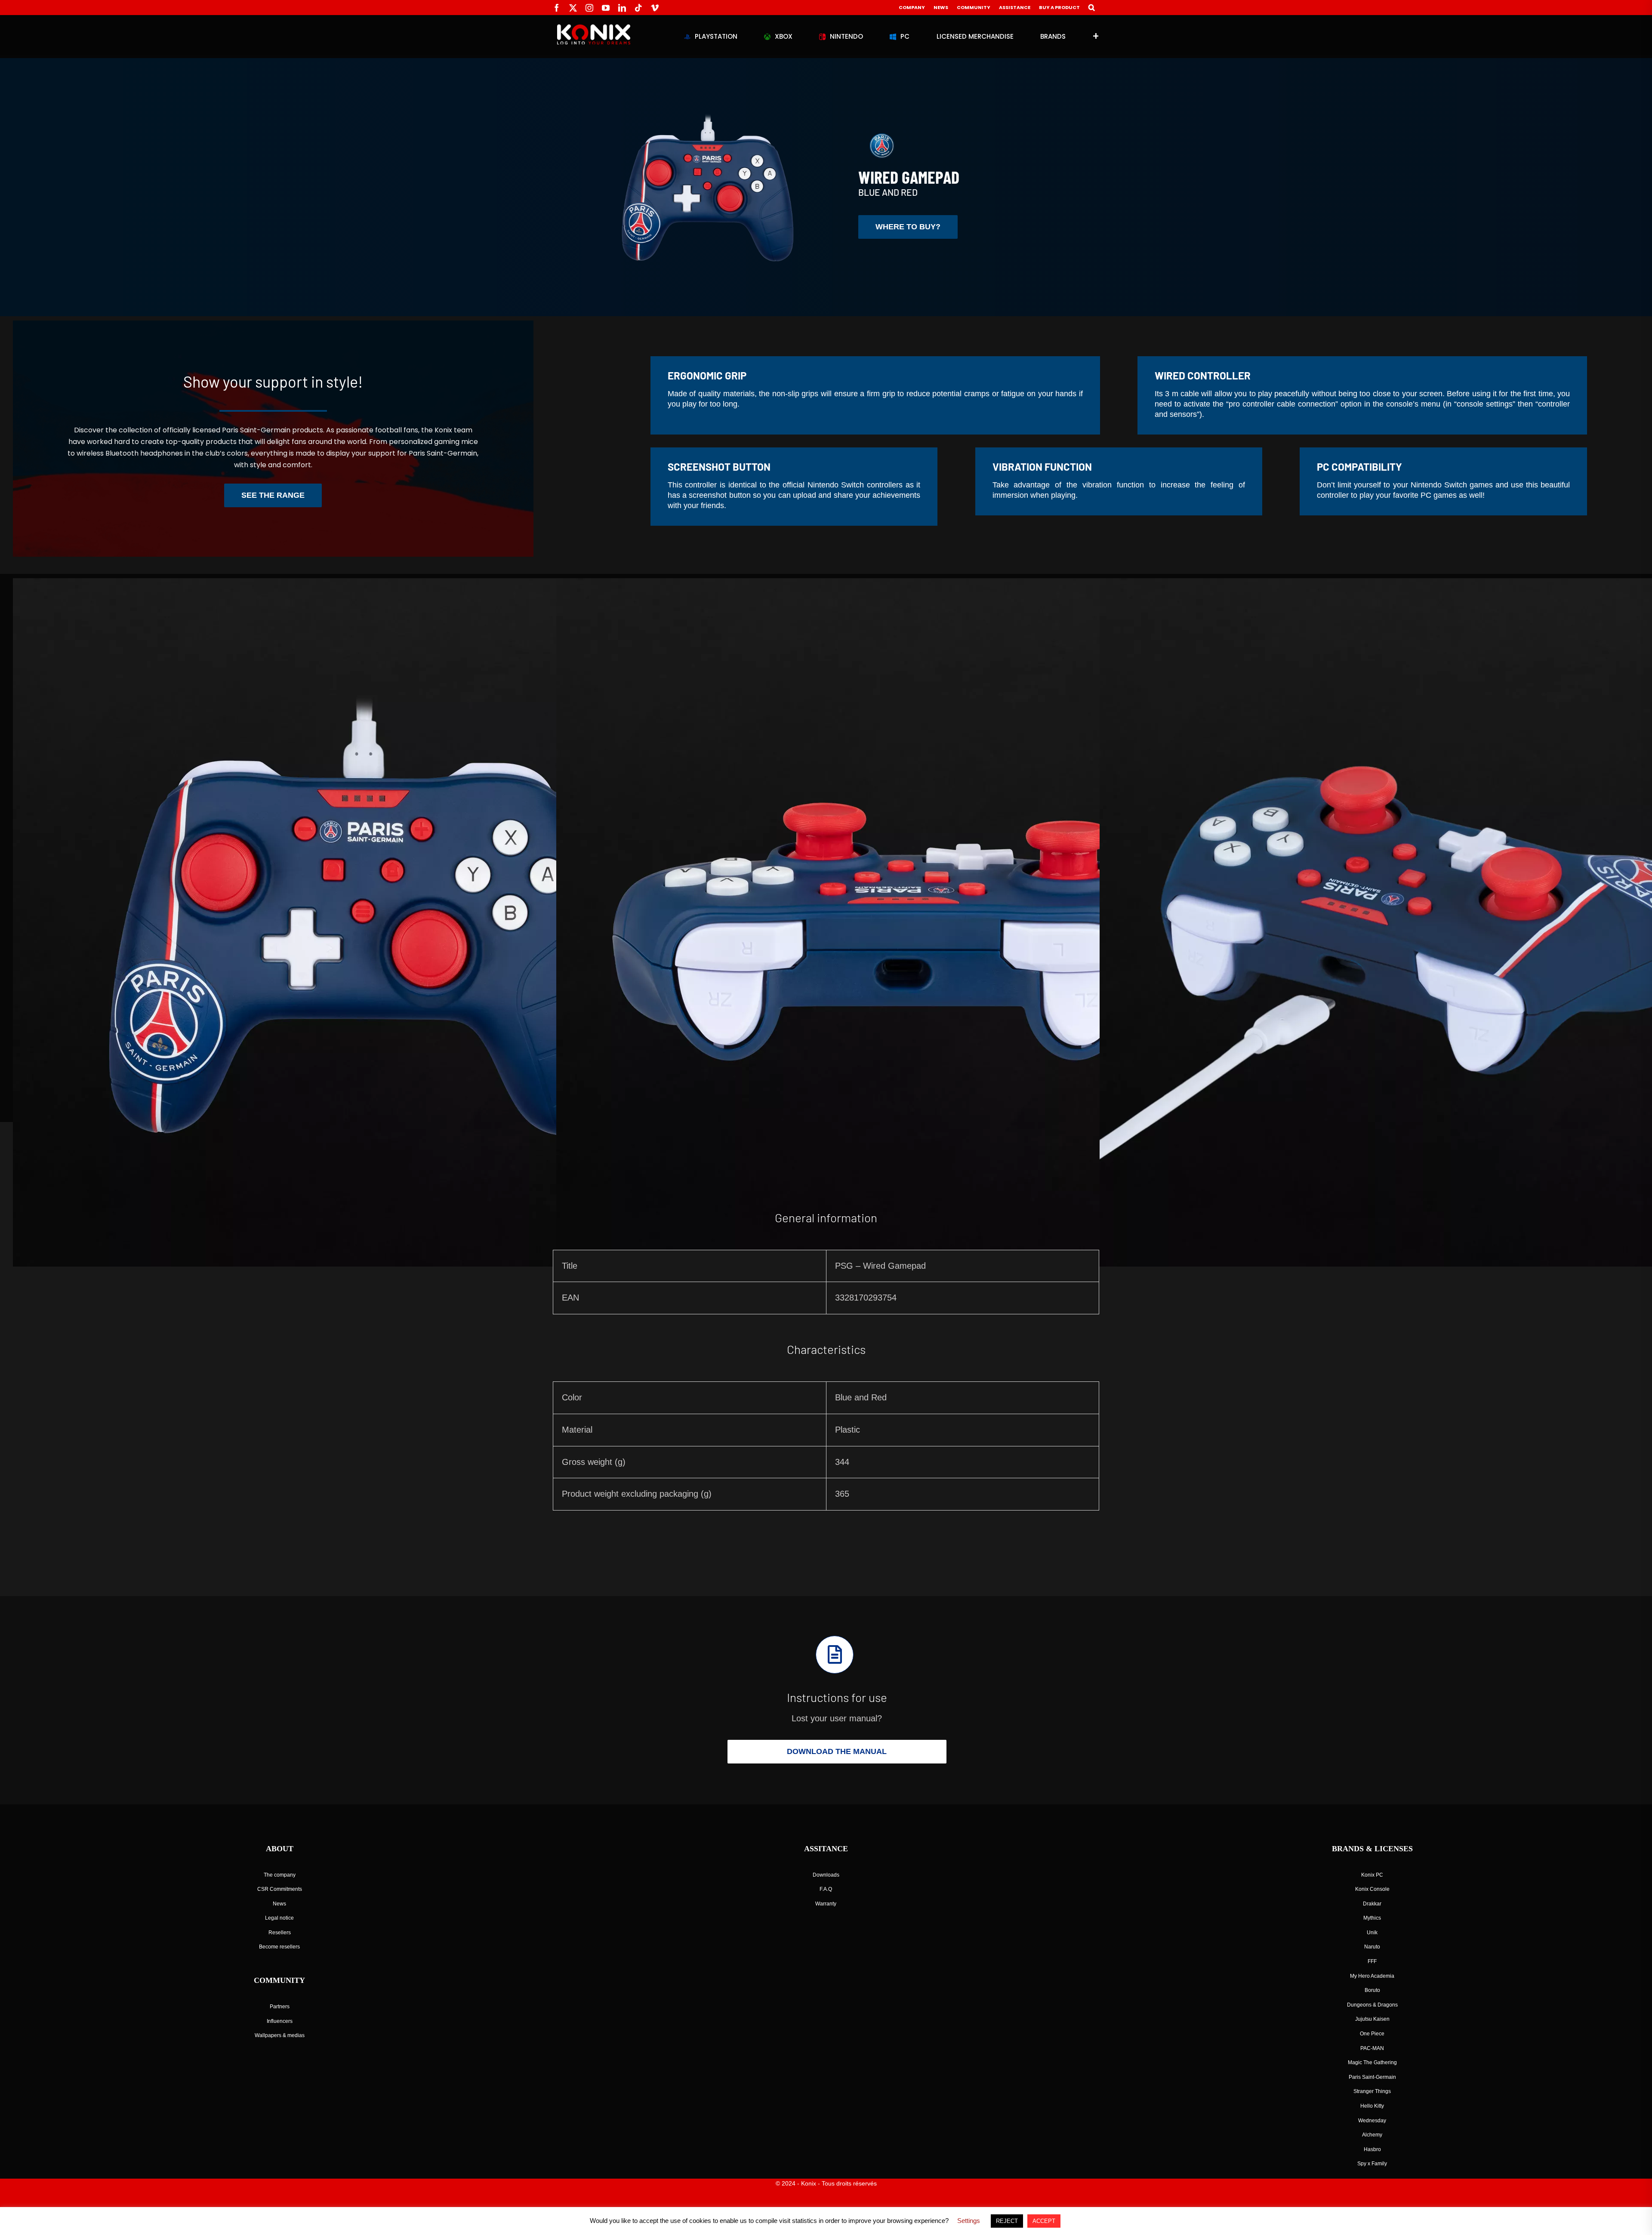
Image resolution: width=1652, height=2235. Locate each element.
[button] (1092, 8)
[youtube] (606, 8)
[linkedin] (622, 8)
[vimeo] (655, 8)
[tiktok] (638, 8)
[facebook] (557, 8)
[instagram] (589, 8)
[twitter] (573, 8)
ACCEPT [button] (1044, 2221)
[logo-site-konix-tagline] (594, 28)
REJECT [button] (1007, 2221)
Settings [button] (969, 2221)
